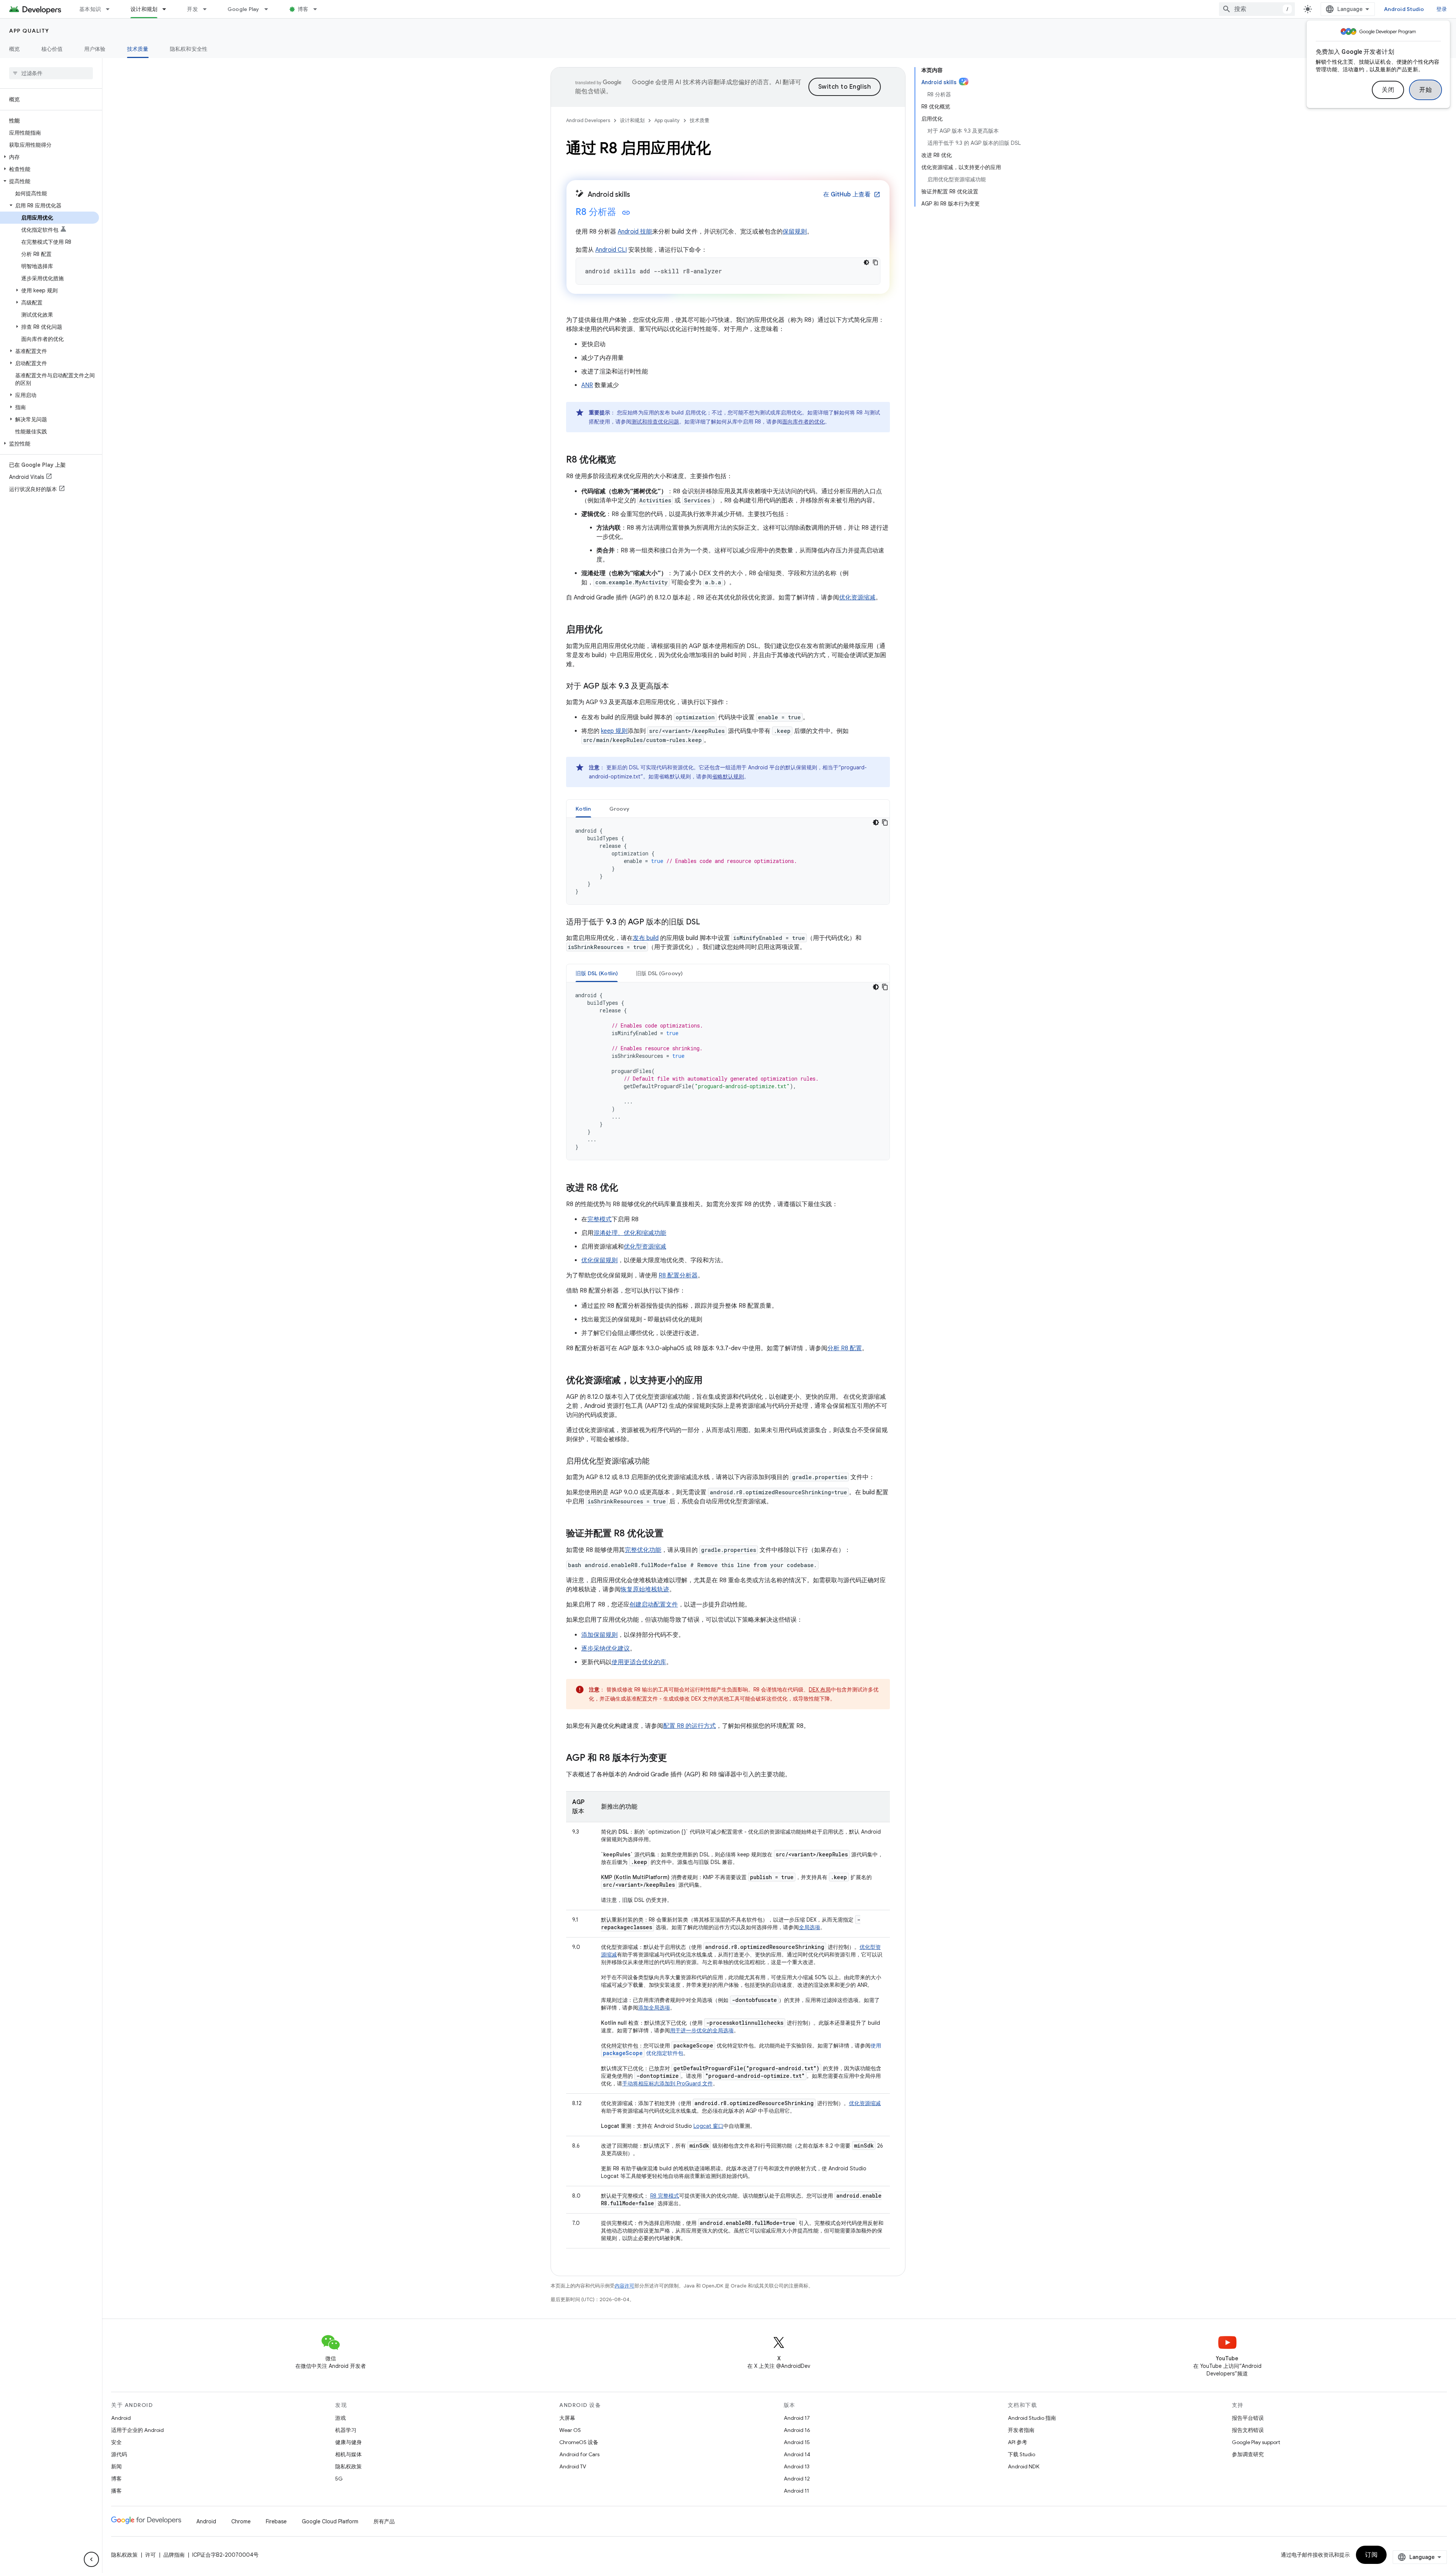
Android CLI (611, 250)
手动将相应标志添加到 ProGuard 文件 (668, 2084)
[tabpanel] (728, 861)
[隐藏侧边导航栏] (91, 2559)
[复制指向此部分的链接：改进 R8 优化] (626, 1188)
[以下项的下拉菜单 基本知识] (111, 9)
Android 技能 (635, 232)
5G (339, 2479)
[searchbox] (51, 73)
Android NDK (1024, 2466)
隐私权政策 (348, 2466)
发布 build (646, 938)
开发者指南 (1021, 2430)
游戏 (340, 2418)
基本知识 (90, 9)
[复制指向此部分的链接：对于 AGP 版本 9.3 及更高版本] (676, 687)
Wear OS (570, 2430)
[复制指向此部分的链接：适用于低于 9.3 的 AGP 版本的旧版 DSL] (708, 923)
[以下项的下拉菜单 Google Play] (270, 9)
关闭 (1388, 90)
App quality (29, 31)
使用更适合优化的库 (639, 1662)
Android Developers (588, 120)
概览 (15, 49)
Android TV (573, 2466)
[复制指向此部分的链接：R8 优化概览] (623, 460)
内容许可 (624, 2286)
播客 (116, 2491)
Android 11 (796, 2491)
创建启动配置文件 (654, 1605)
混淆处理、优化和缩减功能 (630, 1233)
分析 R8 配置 (845, 1348)
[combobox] (1257, 9)
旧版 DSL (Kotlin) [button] (597, 973)
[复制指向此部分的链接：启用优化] (610, 630)
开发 (192, 9)
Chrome (241, 2521)
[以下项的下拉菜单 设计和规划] (168, 9)
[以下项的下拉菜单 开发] (208, 9)
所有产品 (384, 2521)
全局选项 (810, 1927)
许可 (151, 2555)
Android (121, 2418)
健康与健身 (348, 2442)
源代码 (119, 2454)
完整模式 (599, 1219)
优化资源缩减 (857, 598)
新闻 (116, 2466)
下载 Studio (1021, 2454)
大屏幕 (567, 2418)
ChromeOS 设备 (579, 2442)
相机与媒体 (348, 2454)
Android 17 (797, 2418)
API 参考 (1017, 2442)
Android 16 (797, 2430)
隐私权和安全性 (189, 49)
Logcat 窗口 (708, 2126)
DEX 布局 (820, 1690)
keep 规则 (614, 731)
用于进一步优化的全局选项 (702, 2030)
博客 (303, 9)
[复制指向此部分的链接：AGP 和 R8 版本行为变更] (675, 1759)
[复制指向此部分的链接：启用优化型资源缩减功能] (657, 1462)
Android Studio (1404, 9)
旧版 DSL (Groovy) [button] (659, 973)
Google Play (243, 9)
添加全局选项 (654, 2008)
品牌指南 (174, 2555)
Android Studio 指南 (1032, 2418)
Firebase (276, 2521)
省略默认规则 (728, 777)
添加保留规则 (599, 1635)
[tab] (583, 809)
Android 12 (797, 2479)
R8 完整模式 (665, 2196)
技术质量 (138, 49)
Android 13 (797, 2466)
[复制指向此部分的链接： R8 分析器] (626, 213)
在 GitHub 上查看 (852, 195)
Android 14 (797, 2454)
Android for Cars (579, 2454)
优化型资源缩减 (645, 1247)
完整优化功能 (643, 1550)
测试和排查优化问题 (655, 422)
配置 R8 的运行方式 (690, 1726)
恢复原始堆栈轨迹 (645, 1589)
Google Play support (1256, 2442)
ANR (587, 385)
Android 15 (797, 2442)
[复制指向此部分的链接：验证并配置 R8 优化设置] (671, 1534)
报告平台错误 (1248, 2418)
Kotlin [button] (583, 809)
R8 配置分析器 (678, 1276)
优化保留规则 (599, 1260)
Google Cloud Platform (330, 2521)
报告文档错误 (1248, 2430)
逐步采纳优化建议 (606, 1649)
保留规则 (795, 232)
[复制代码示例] (875, 262)
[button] (49, 157)
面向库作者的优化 (803, 422)
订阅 (1371, 2555)
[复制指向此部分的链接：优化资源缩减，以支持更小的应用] (710, 1381)
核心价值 (52, 49)
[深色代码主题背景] (866, 262)
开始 (1425, 90)
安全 (116, 2442)
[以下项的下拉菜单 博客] (318, 9)
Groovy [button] (620, 809)
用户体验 (95, 49)
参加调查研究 (1248, 2454)
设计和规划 (144, 9)
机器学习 (346, 2430)
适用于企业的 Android (137, 2430)
